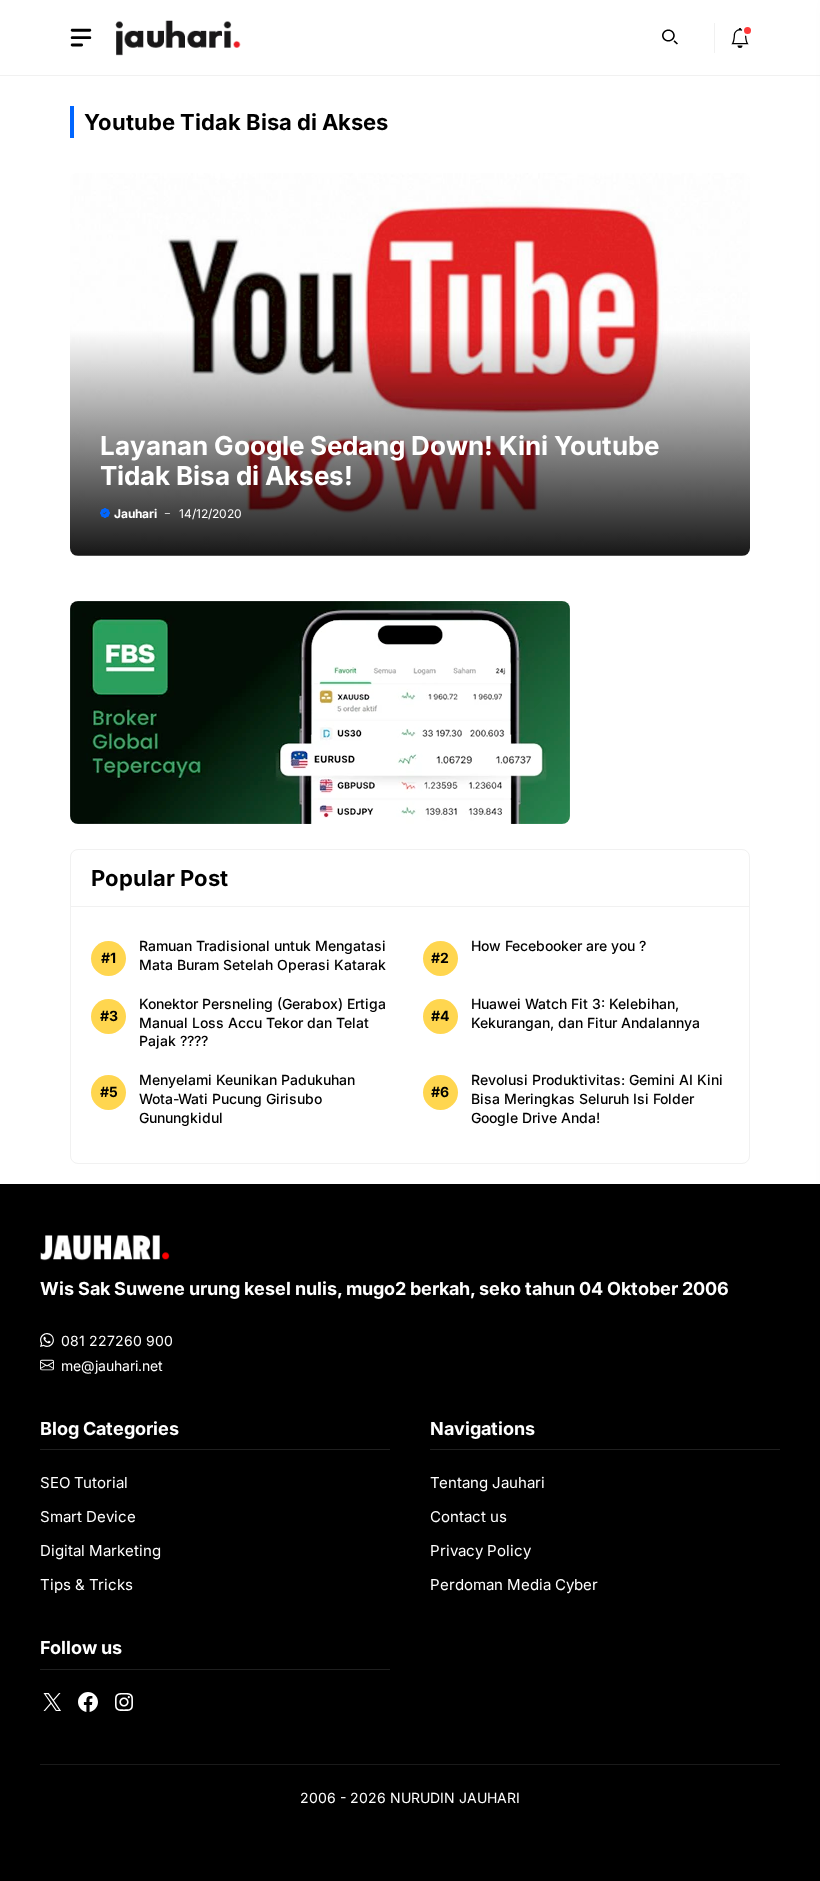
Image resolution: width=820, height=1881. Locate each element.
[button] (670, 35)
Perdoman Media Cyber (514, 1584)
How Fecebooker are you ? (558, 945)
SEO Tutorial (84, 1482)
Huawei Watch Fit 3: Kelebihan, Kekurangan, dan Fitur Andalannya (585, 1013)
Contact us (468, 1516)
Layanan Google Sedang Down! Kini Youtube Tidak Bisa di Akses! (379, 460)
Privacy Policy (480, 1550)
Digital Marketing (100, 1550)
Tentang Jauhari (487, 1482)
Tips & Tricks (86, 1584)
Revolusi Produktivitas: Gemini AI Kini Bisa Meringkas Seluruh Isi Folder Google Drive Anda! (597, 1098)
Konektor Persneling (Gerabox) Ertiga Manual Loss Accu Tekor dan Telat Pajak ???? (262, 1022)
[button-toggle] (81, 38)
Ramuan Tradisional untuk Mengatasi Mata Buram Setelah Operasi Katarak (262, 955)
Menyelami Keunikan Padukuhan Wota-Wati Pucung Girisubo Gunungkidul (247, 1098)
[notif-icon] (740, 38)
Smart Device (88, 1516)
